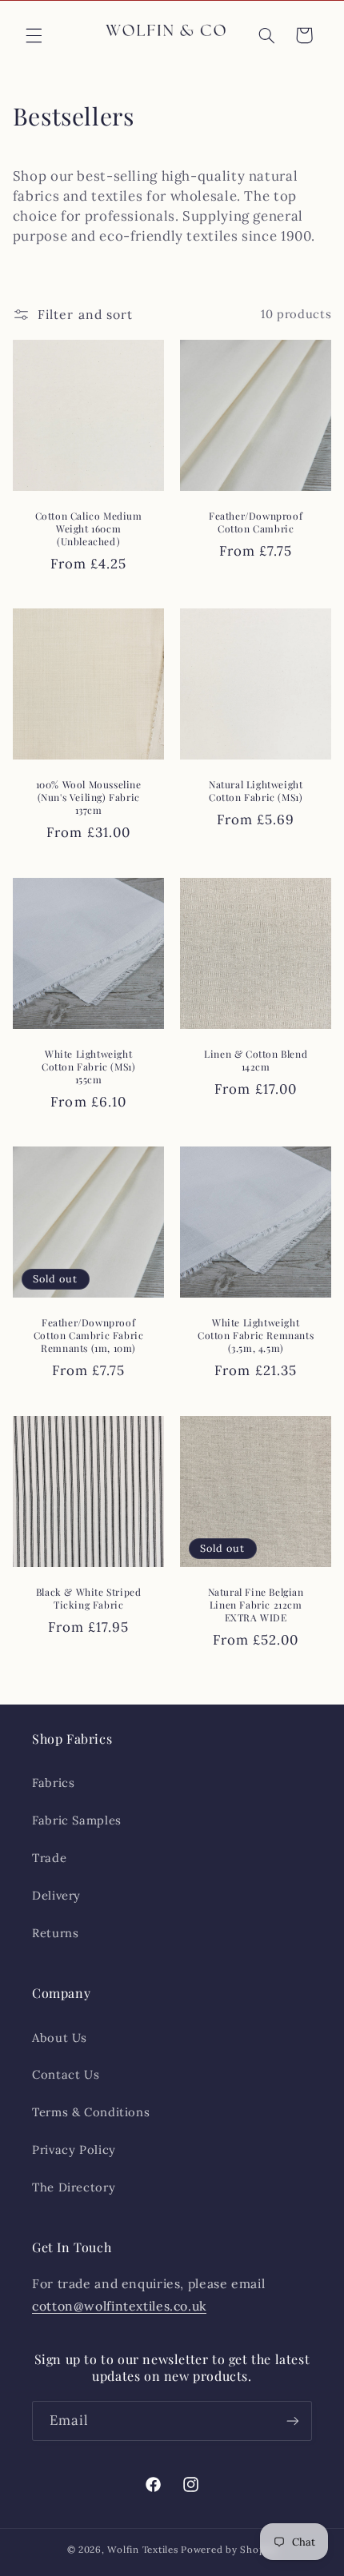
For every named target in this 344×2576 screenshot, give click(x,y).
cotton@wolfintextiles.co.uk (119, 2306)
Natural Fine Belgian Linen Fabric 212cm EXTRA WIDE (256, 1605)
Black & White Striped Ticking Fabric (89, 1599)
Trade (49, 1858)
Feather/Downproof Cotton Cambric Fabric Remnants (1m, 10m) (89, 1335)
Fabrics (53, 1782)
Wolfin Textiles (142, 2549)
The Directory (74, 2187)
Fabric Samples (77, 1820)
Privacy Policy (74, 2149)
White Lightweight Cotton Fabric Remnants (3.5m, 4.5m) (256, 1335)
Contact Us (66, 2074)
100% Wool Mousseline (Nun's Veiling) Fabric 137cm (88, 798)
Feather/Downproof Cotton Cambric (256, 522)
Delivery (56, 1895)
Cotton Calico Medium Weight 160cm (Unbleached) (88, 528)
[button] (34, 35)
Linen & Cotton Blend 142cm (256, 1061)
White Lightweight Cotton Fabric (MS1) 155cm (88, 1067)
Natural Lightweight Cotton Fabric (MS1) (256, 792)
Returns (55, 1933)
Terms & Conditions (91, 2112)
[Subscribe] (293, 2420)
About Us (60, 2038)
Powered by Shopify (229, 2549)
